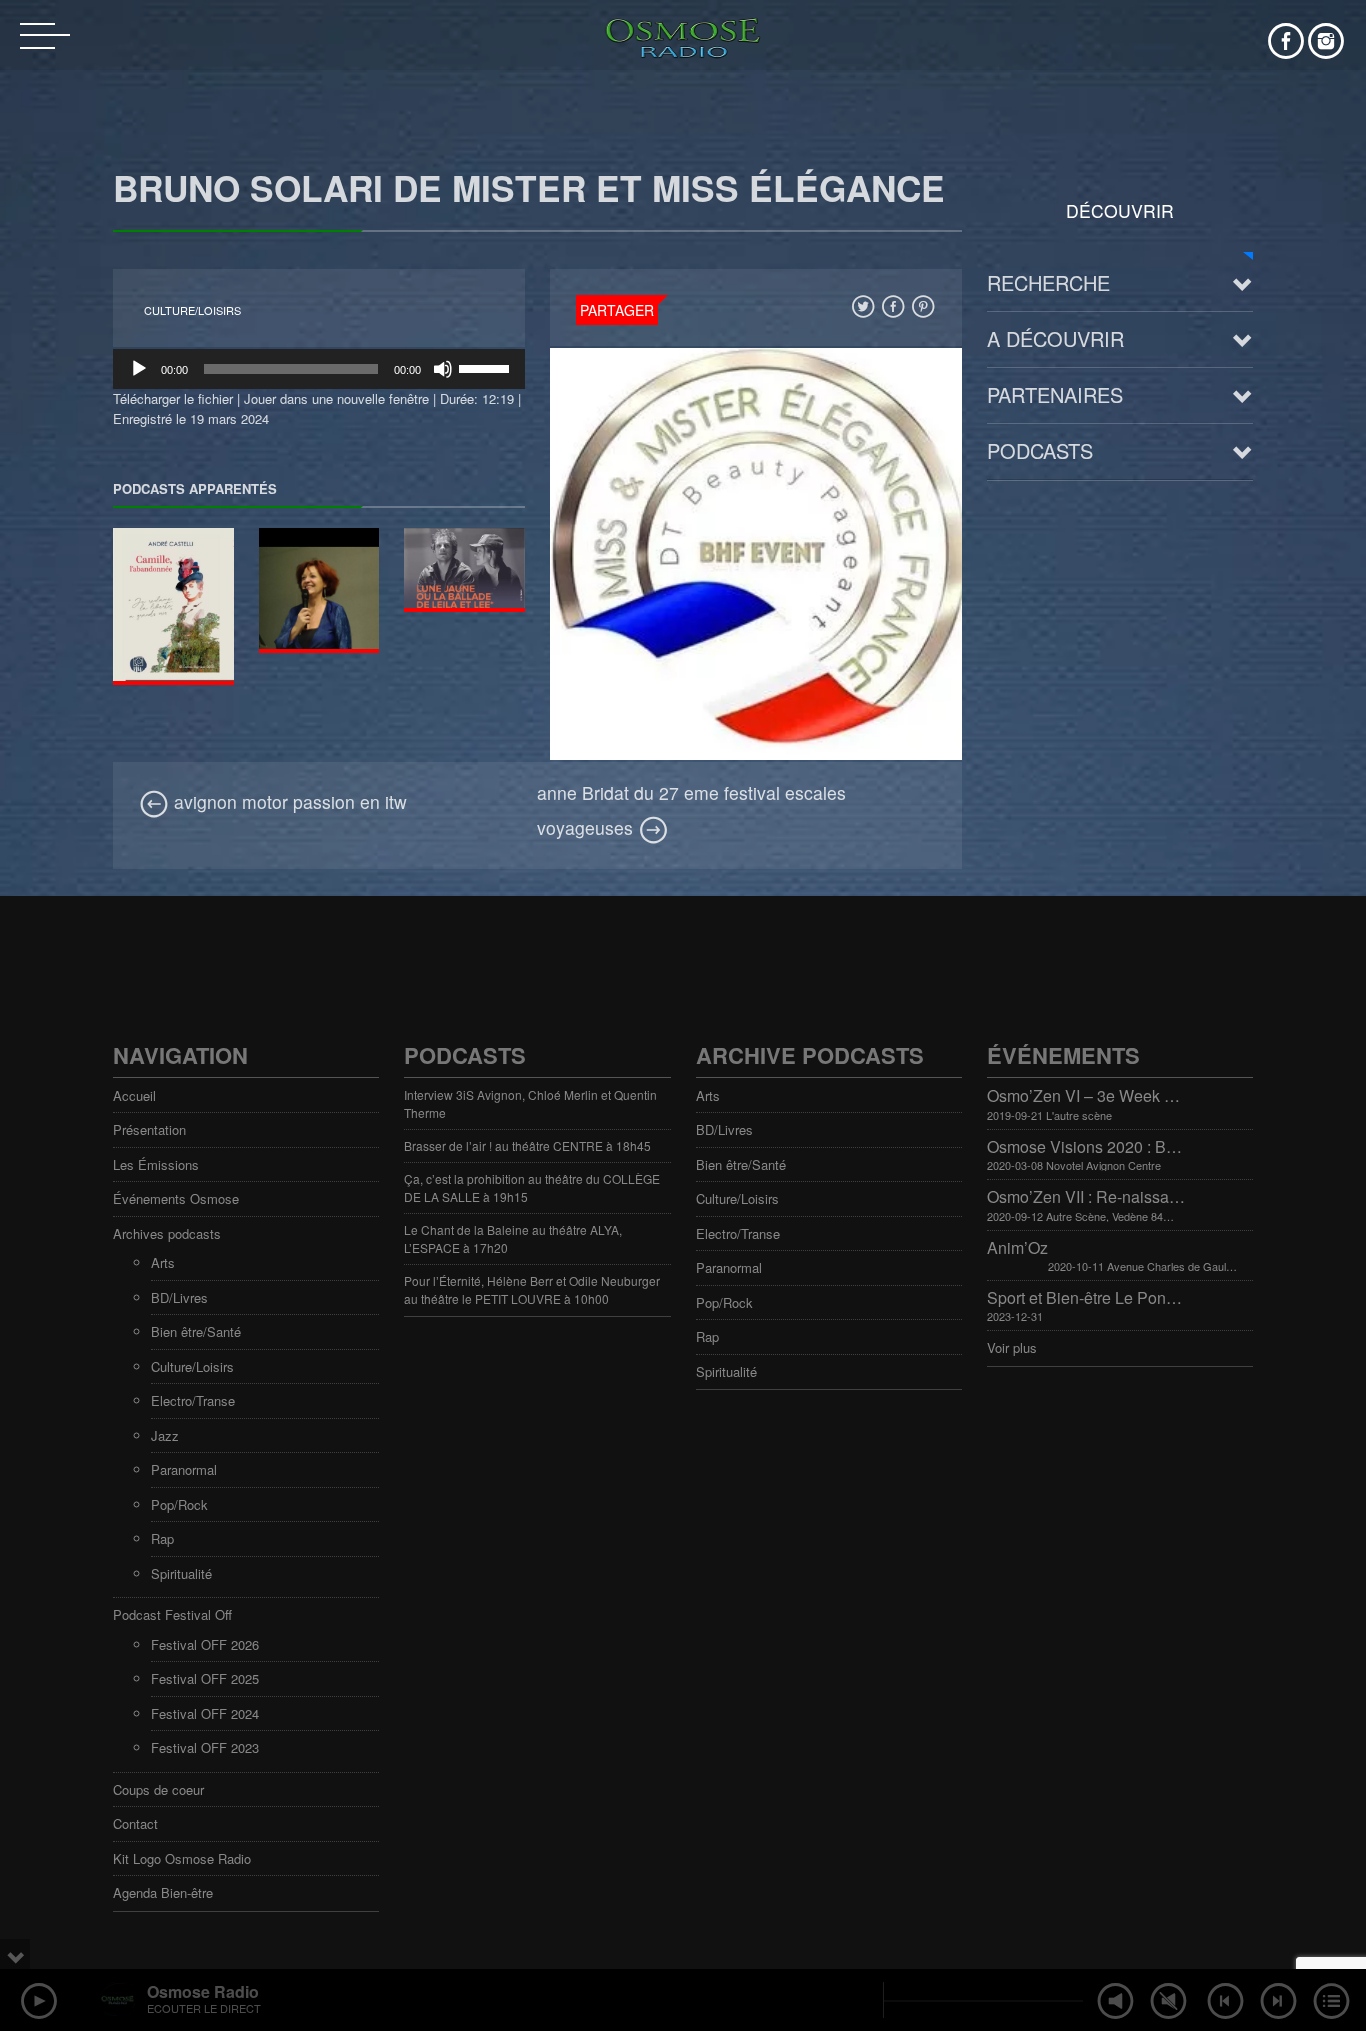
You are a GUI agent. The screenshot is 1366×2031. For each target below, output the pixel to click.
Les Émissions (156, 1164)
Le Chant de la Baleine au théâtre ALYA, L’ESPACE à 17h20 (513, 1238)
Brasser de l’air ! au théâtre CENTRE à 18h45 (527, 1145)
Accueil (134, 1095)
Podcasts (1040, 450)
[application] (319, 369)
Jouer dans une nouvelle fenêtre (336, 398)
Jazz (165, 1435)
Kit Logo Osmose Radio (182, 1858)
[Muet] (443, 369)
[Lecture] (139, 369)
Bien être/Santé (196, 1331)
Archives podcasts (167, 1233)
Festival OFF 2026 (205, 1644)
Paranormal (184, 1469)
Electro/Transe (193, 1400)
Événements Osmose (176, 1198)
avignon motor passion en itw (288, 801)
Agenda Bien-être (163, 1892)
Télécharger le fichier (173, 398)
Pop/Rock (179, 1504)
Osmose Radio (203, 1991)
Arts (163, 1262)
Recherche (1048, 282)
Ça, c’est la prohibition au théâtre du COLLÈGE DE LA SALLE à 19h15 (532, 1187)
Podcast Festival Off (172, 1614)
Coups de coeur (158, 1789)
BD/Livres (179, 1297)
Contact (135, 1823)
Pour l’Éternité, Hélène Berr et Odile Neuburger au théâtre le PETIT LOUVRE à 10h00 (532, 1289)
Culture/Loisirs (192, 310)
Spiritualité (181, 1573)
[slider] (487, 367)
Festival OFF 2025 (205, 1678)
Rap (162, 1538)
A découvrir (1055, 338)
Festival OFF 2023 (205, 1747)
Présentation (149, 1129)
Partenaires (1055, 394)
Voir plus (1012, 1347)
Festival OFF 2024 (205, 1713)
